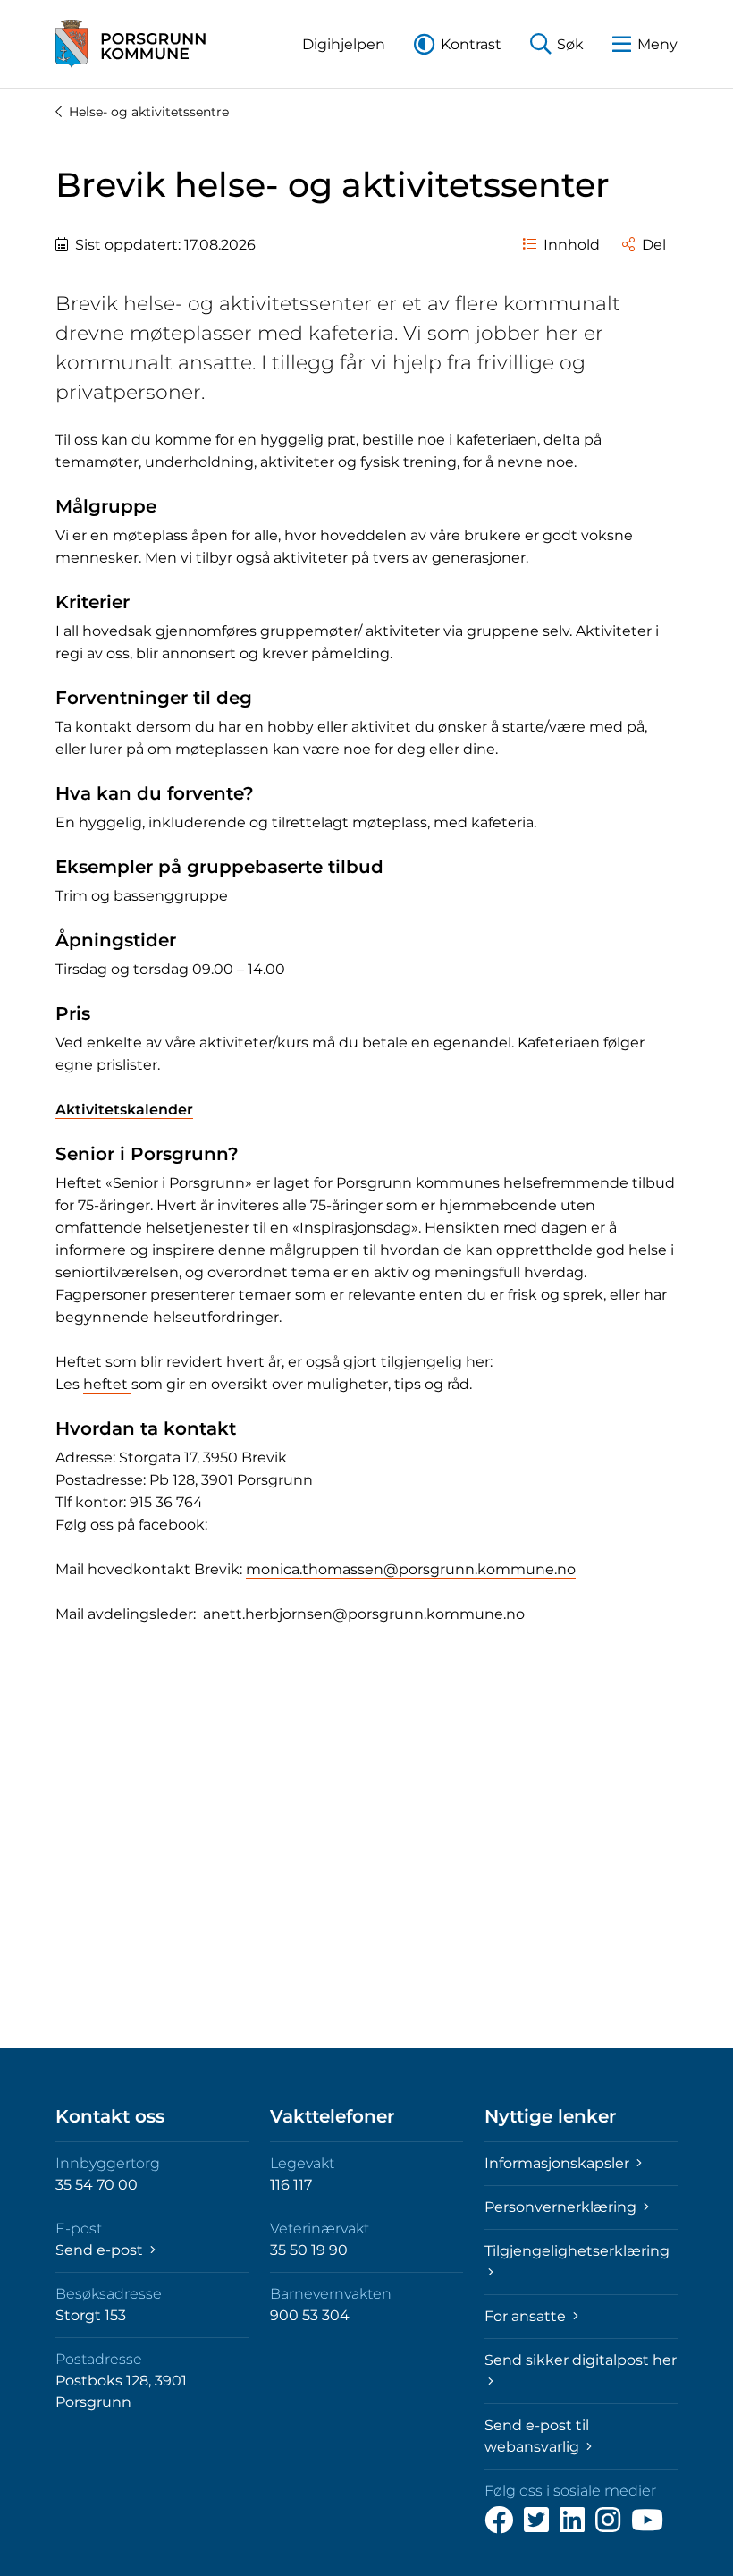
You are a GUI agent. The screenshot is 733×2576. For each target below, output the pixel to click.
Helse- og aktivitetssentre (149, 112)
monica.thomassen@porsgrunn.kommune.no (411, 1569)
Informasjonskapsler (559, 2163)
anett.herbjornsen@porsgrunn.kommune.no (364, 1614)
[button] (344, 44)
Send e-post (101, 2250)
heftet (107, 1384)
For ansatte (527, 2316)
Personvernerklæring (562, 2207)
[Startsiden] (131, 44)
